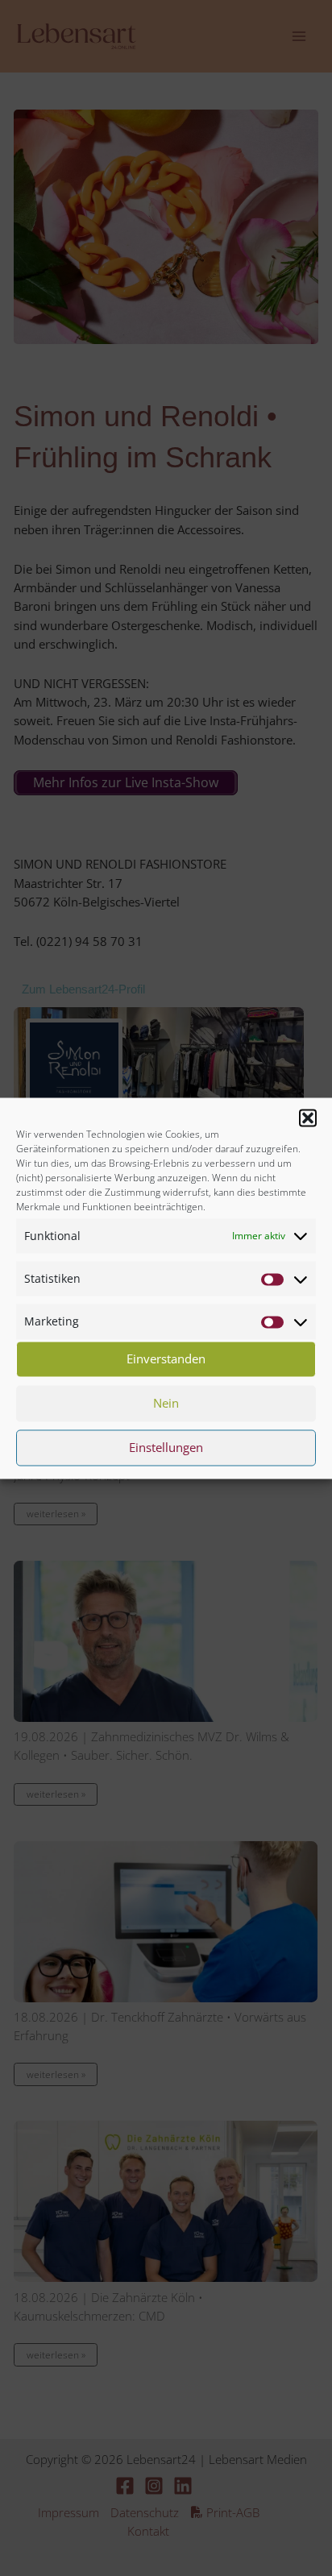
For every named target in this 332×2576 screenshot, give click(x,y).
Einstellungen (166, 1448)
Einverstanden (166, 1359)
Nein (166, 1404)
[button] (308, 1118)
